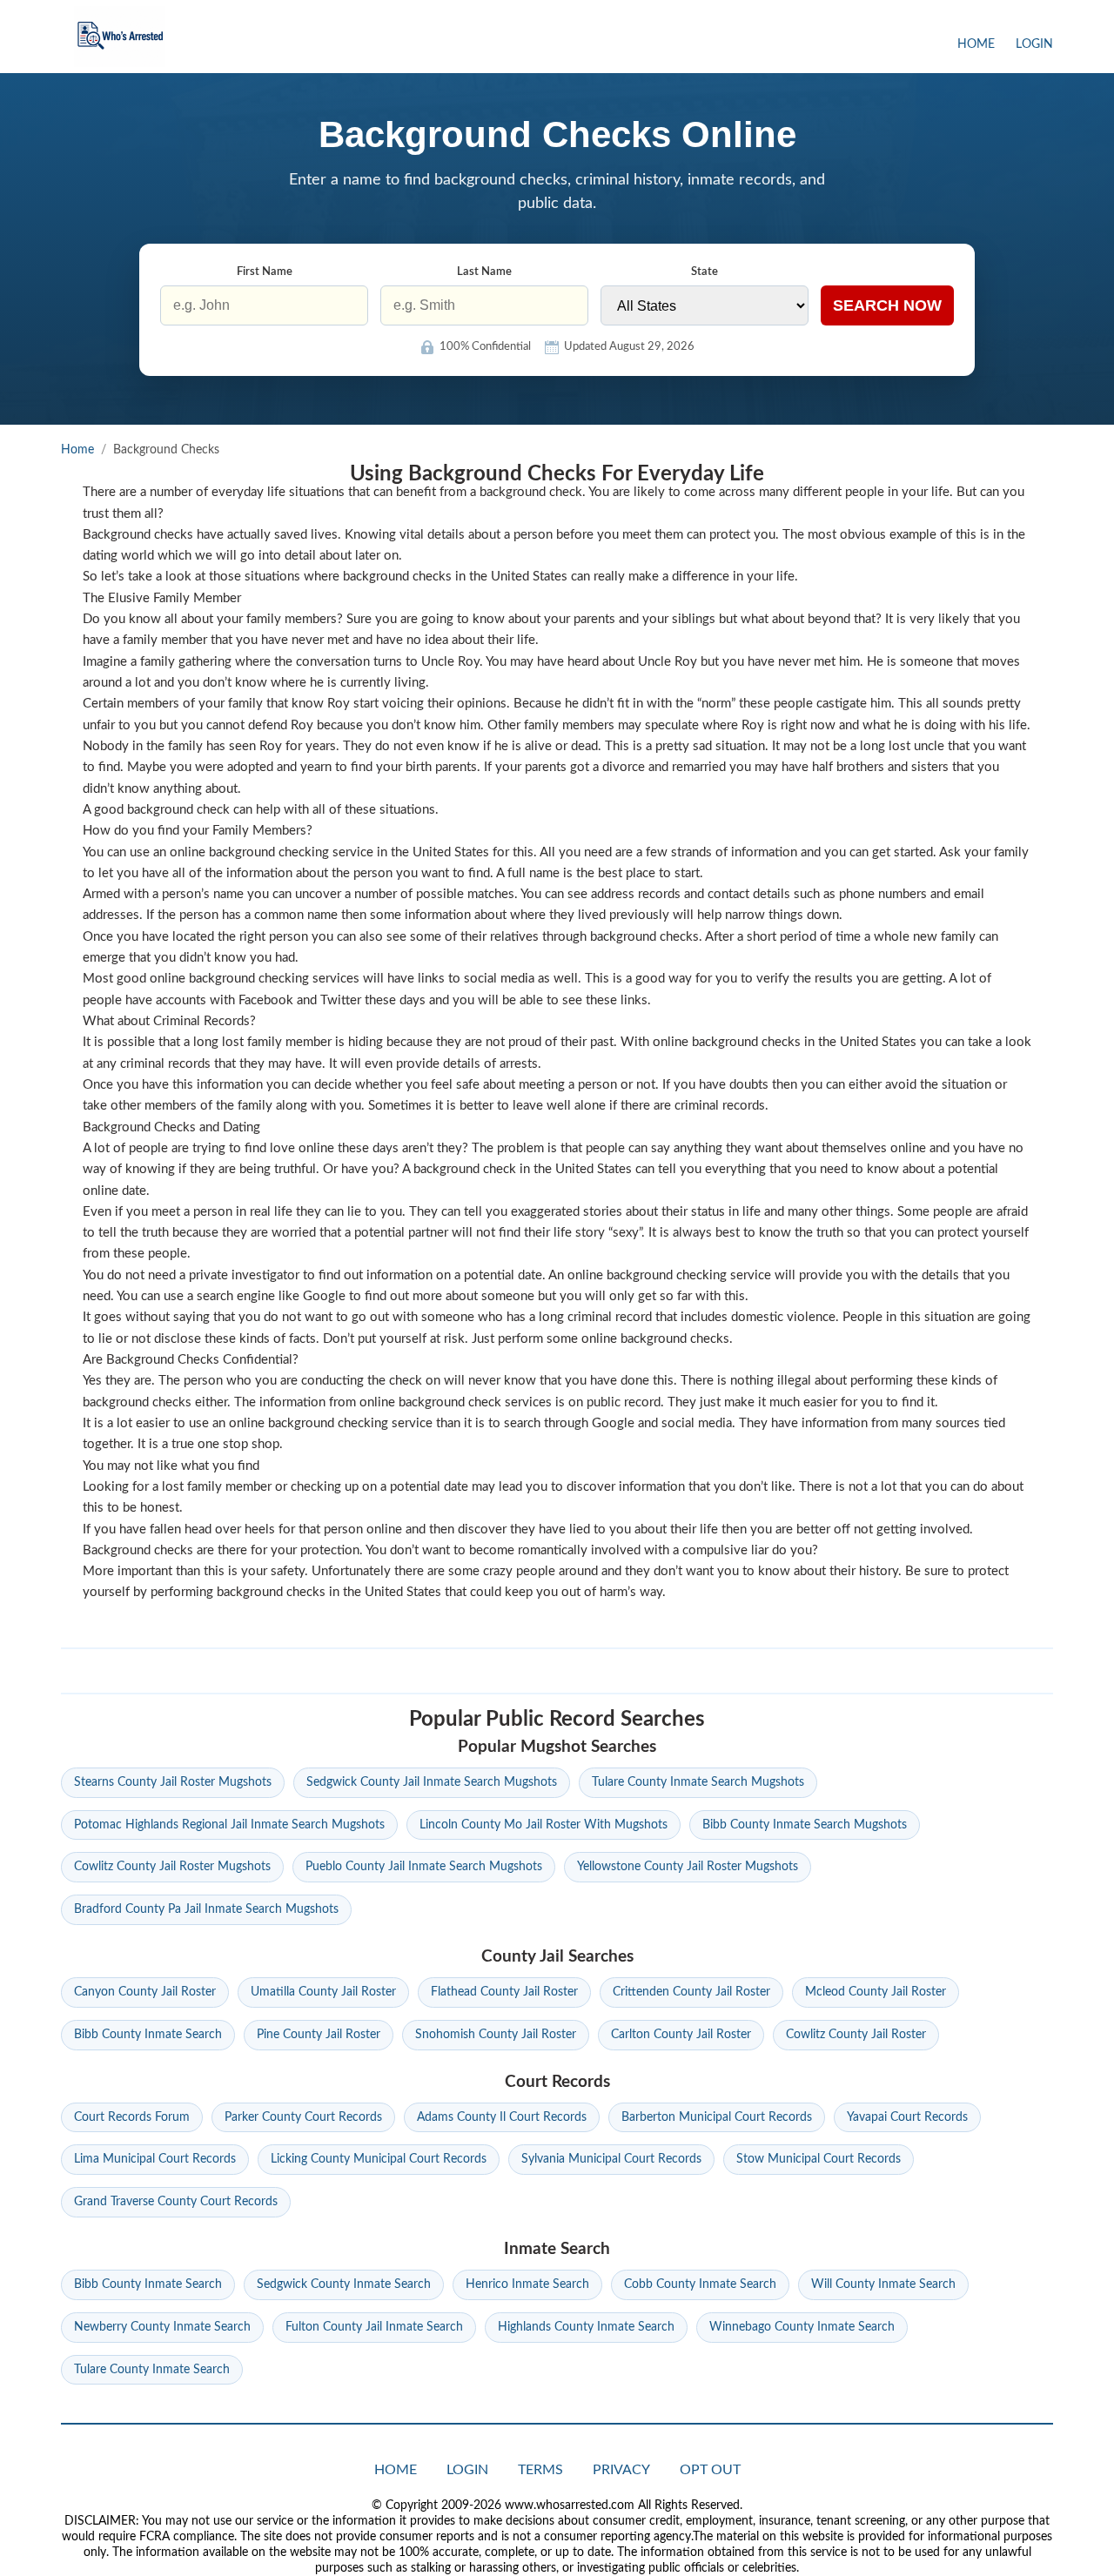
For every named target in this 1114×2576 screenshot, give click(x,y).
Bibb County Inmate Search (148, 2035)
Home (976, 44)
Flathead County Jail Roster (504, 1992)
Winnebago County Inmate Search (802, 2327)
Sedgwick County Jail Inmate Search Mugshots (432, 1782)
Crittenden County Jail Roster (691, 1992)
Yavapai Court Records (907, 2117)
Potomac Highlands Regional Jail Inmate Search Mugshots (229, 1825)
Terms (540, 2470)
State (705, 272)
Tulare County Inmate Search (152, 2370)
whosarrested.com (120, 37)
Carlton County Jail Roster (681, 2035)
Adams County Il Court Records (502, 2117)
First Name (265, 272)
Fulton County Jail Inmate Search (374, 2327)
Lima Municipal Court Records (155, 2159)
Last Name (484, 272)
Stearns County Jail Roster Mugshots (173, 1782)
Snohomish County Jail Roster (496, 2035)
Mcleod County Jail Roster (876, 1992)
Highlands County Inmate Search (586, 2327)
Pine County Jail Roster (319, 2035)
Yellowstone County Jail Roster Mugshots (688, 1867)
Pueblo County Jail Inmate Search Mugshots (424, 1867)
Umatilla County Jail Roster (323, 1992)
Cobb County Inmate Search (700, 2284)
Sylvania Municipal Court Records (611, 2159)
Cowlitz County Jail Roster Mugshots (172, 1867)
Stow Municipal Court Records (819, 2159)
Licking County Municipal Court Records (379, 2159)
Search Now (887, 305)
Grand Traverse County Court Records (176, 2202)
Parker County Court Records (303, 2117)
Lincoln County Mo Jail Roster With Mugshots (544, 1825)
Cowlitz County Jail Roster (856, 2035)
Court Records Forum (132, 2117)
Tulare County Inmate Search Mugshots (698, 1782)
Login (1034, 44)
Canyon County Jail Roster (145, 1992)
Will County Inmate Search (883, 2284)
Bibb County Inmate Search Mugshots (805, 1825)
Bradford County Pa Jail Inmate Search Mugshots (206, 1909)
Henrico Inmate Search (527, 2284)
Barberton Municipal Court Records (717, 2117)
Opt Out (710, 2470)
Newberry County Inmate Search (162, 2327)
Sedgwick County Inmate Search (344, 2284)
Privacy (621, 2470)
